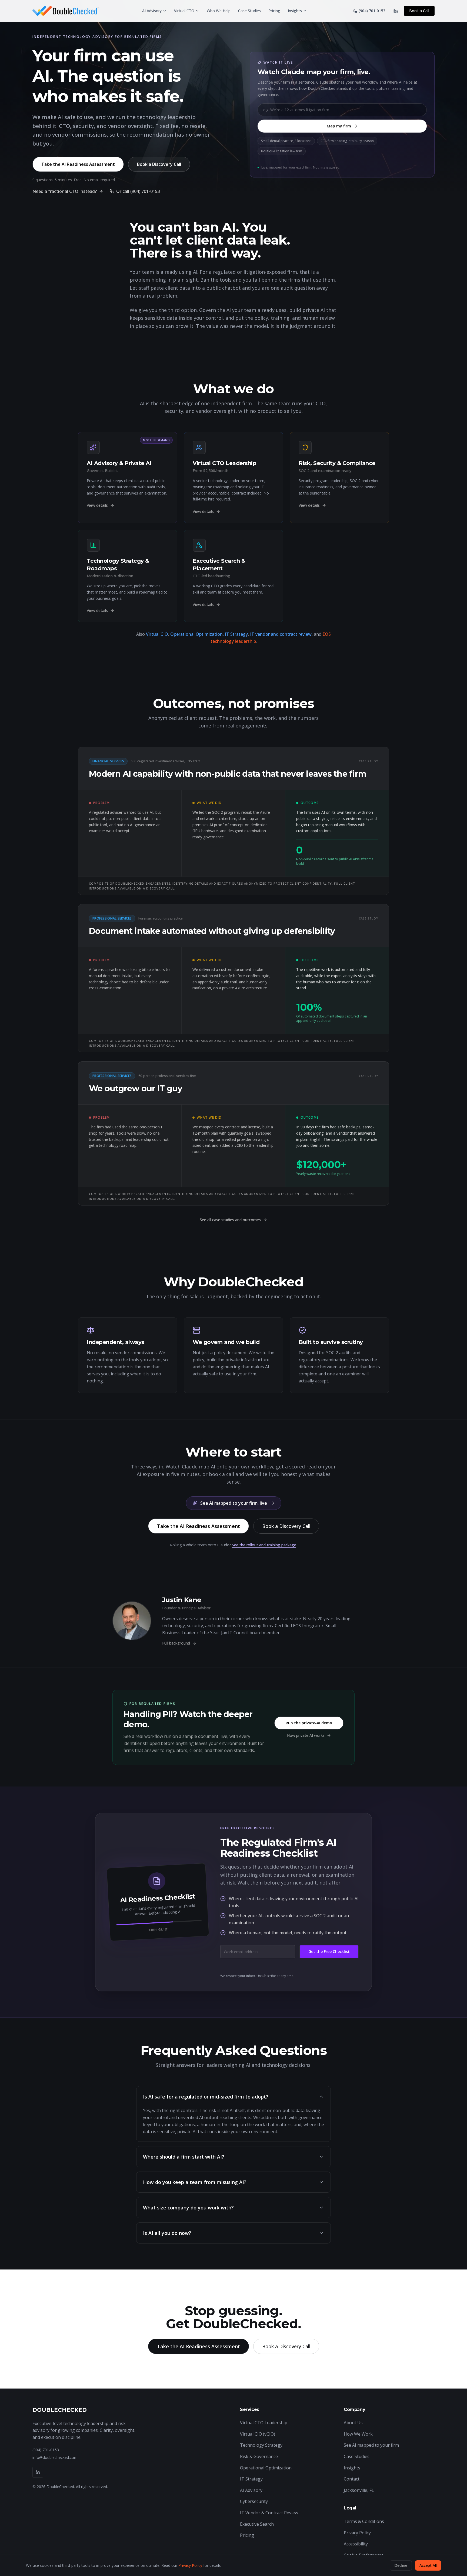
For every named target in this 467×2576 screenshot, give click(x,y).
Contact (352, 2479)
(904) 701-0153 (46, 2450)
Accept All (428, 2565)
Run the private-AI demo (309, 1723)
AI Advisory (152, 11)
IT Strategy (236, 634)
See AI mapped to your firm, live (234, 1503)
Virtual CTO (184, 11)
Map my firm (339, 126)
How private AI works (306, 1735)
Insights (295, 11)
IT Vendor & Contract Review (269, 2513)
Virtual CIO (157, 634)
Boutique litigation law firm (282, 151)
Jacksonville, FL (359, 2490)
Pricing (274, 11)
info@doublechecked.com (55, 2457)
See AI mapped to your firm (371, 2445)
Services (250, 2409)
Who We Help (219, 11)
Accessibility (356, 2544)
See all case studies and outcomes (230, 1220)
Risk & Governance (259, 2456)
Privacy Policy (357, 2533)
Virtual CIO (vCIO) (258, 2434)
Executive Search (257, 2524)
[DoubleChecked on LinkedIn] (396, 11)
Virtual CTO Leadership (264, 2423)
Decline (401, 2565)
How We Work (358, 2434)
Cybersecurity (254, 2501)
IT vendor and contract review (281, 634)
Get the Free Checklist (329, 1951)
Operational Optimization (196, 634)
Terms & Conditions (364, 2521)
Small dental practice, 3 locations (286, 141)
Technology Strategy (261, 2445)
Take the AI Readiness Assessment (78, 164)
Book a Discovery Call (159, 164)
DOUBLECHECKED (60, 2410)
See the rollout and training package (264, 1545)
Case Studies (249, 11)
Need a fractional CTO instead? (65, 191)
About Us (353, 2423)
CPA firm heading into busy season (347, 141)
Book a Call (419, 11)
